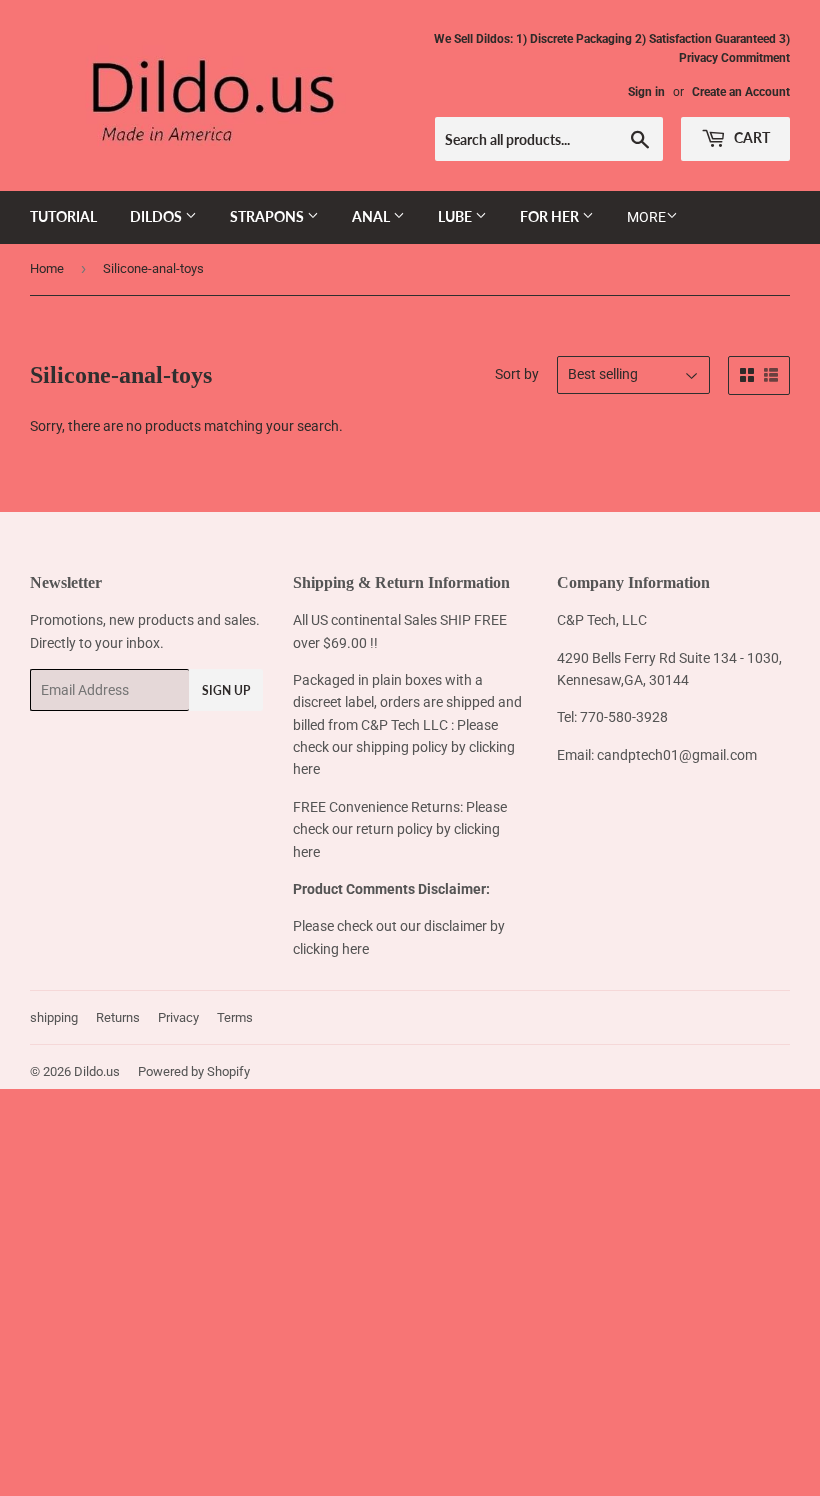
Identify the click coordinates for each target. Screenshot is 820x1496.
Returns (118, 1017)
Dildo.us (97, 1071)
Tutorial (63, 216)
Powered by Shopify (194, 1071)
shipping (54, 1017)
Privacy (178, 1017)
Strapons (268, 216)
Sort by (517, 374)
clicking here (331, 949)
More (646, 217)
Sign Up (226, 690)
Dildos (157, 216)
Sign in (646, 92)
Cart (750, 137)
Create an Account (741, 92)
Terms (235, 1017)
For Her (551, 216)
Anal (372, 216)
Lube (456, 216)
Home (47, 268)
